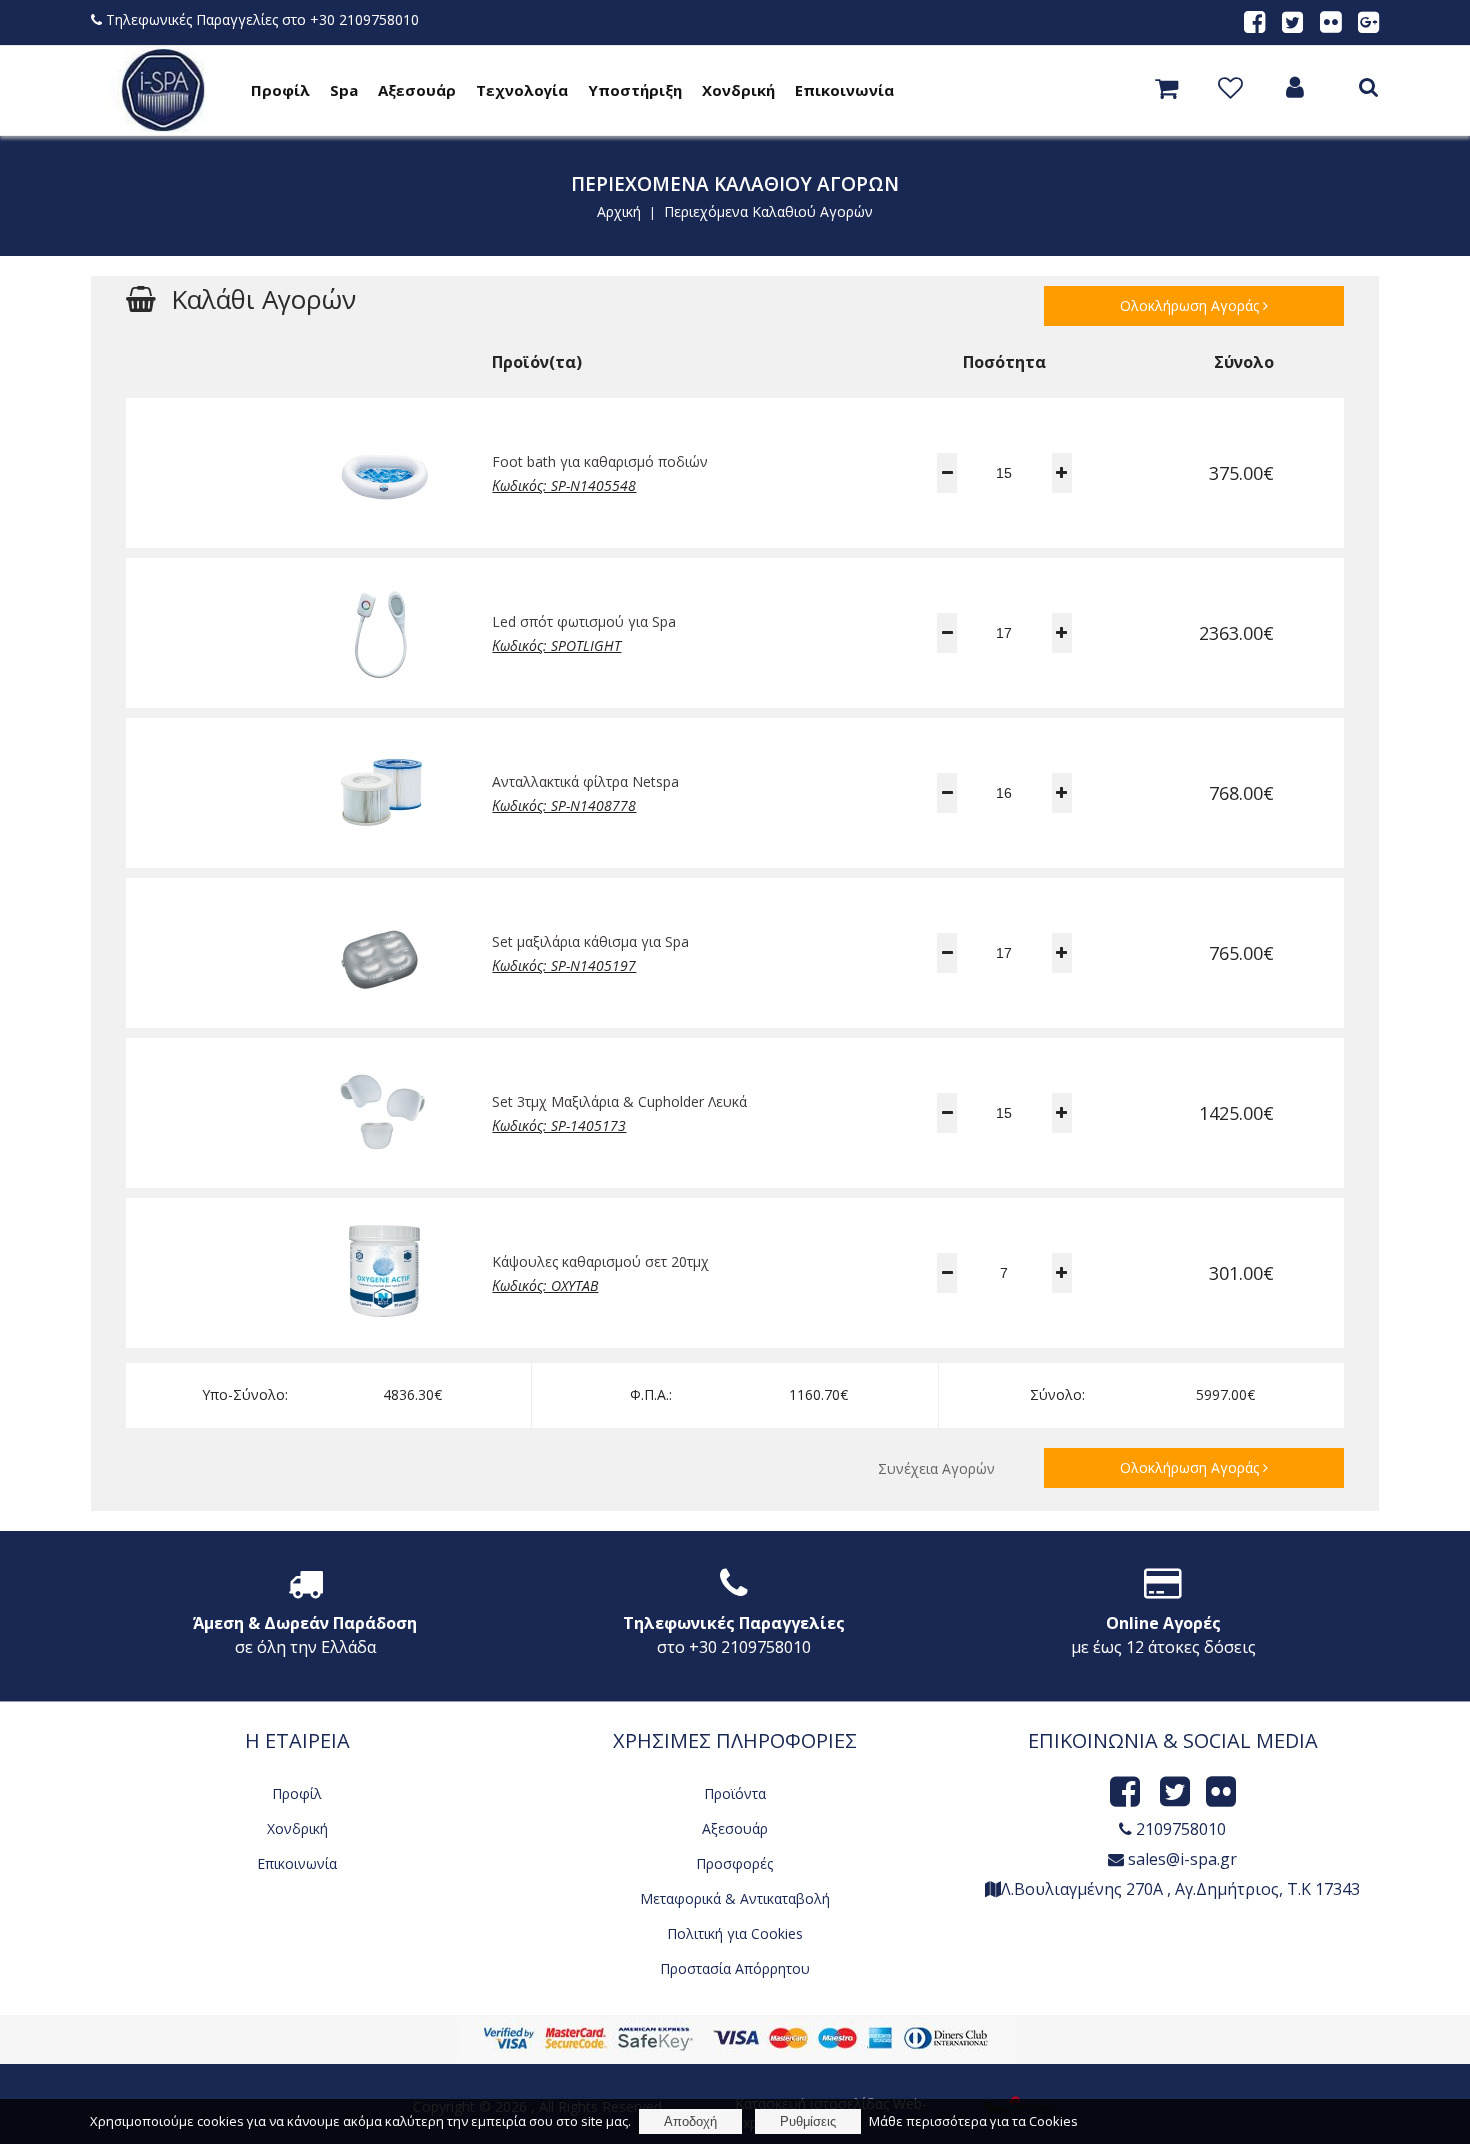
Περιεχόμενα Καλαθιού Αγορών (768, 211)
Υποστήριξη (635, 90)
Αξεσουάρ (417, 90)
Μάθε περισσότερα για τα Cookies (973, 2121)
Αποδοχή (690, 2121)
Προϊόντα (735, 1793)
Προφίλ (280, 90)
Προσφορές (734, 1863)
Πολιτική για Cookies (735, 1933)
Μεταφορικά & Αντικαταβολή (735, 1898)
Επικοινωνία (844, 90)
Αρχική (619, 211)
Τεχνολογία (522, 90)
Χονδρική (738, 90)
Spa (344, 90)
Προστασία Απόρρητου (735, 1968)
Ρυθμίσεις (808, 2121)
